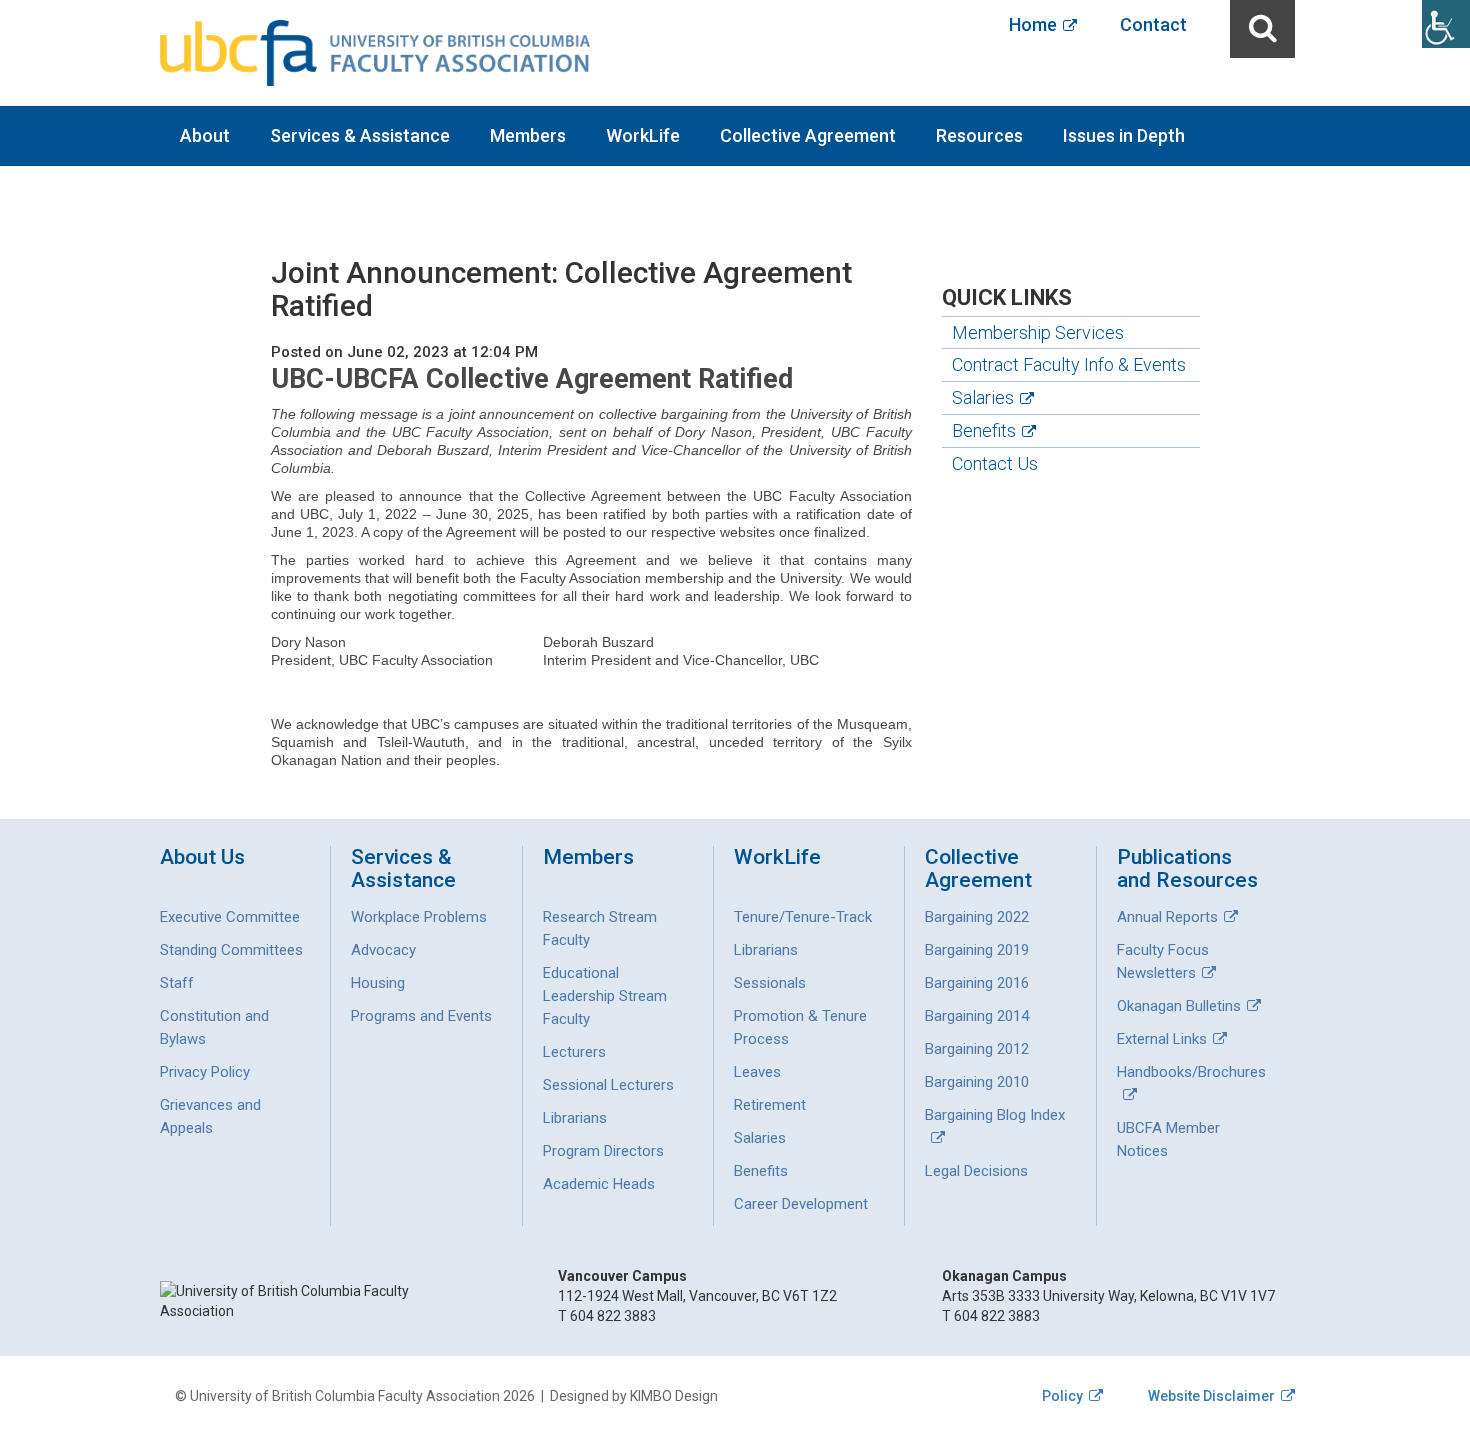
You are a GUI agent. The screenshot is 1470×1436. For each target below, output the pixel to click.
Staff (177, 983)
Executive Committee (230, 917)
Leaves (757, 1072)
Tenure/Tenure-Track (803, 917)
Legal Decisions (976, 1171)
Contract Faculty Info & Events (1069, 364)
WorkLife (643, 135)
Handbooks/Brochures (1191, 1072)
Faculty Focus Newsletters (1163, 961)
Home (1033, 24)
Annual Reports (1167, 917)
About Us (202, 857)
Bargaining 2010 (977, 1082)
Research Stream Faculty (600, 928)
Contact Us (995, 463)
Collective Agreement (808, 135)
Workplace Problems (419, 917)
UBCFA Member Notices (1168, 1139)
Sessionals (770, 983)
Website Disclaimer (1211, 1396)
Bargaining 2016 (977, 983)
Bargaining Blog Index (995, 1115)
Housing (378, 983)
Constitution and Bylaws (214, 1027)
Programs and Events (421, 1016)
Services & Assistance (360, 135)
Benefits (984, 430)
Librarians (575, 1118)
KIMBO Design (674, 1396)
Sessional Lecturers (608, 1085)
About (205, 135)
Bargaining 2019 (977, 950)
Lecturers (574, 1052)
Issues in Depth (1124, 135)
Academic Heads (599, 1184)
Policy (1062, 1396)
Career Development (801, 1204)
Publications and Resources (1187, 869)
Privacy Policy (205, 1072)
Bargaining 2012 (977, 1049)
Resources (979, 135)
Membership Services (1038, 332)
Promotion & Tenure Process (800, 1027)
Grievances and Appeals (210, 1116)
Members (528, 135)
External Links (1162, 1039)
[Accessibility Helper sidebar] (1446, 24)
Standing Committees (231, 950)
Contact (1153, 24)
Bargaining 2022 (977, 917)
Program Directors (603, 1151)
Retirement (770, 1105)
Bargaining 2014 (977, 1016)
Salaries (983, 397)
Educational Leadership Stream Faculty (605, 996)
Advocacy (383, 950)
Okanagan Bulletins (1179, 1006)
